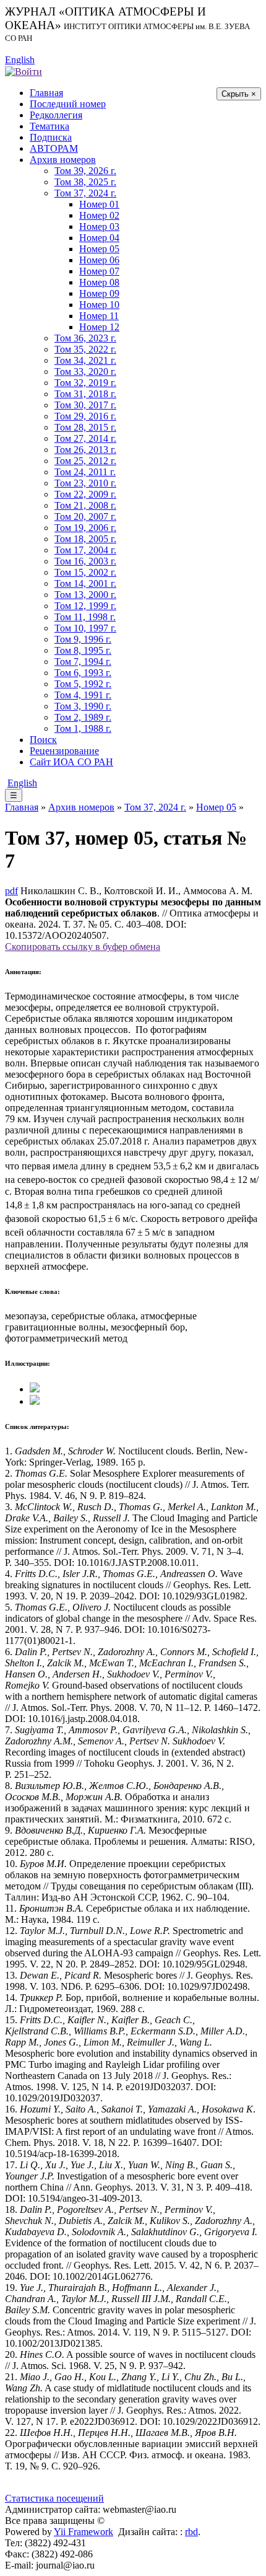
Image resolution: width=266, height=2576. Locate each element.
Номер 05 (99, 249)
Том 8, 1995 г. (83, 650)
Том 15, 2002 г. (85, 572)
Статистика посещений (54, 2498)
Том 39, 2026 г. (85, 171)
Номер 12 (99, 327)
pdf (11, 891)
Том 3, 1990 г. (83, 706)
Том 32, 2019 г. (85, 383)
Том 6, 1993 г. (83, 673)
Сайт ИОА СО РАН (71, 762)
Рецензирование (64, 751)
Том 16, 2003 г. (85, 561)
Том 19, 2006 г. (85, 528)
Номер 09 (99, 293)
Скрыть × (239, 94)
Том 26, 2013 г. (85, 450)
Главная (46, 93)
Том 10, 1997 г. (85, 628)
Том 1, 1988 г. (83, 728)
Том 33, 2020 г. (85, 371)
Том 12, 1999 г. (85, 606)
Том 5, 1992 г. (83, 684)
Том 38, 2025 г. (85, 182)
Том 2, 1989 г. (83, 717)
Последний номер (68, 104)
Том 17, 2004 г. (85, 550)
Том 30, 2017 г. (85, 405)
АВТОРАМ (54, 148)
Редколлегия (56, 115)
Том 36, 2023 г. (85, 338)
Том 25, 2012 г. (85, 461)
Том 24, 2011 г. (85, 472)
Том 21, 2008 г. (85, 505)
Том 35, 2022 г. (85, 349)
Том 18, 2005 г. (85, 539)
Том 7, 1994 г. (83, 662)
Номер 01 (99, 204)
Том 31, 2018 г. (85, 394)
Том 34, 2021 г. (85, 360)
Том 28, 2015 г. (85, 427)
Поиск (43, 740)
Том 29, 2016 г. (85, 416)
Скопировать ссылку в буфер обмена (83, 947)
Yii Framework (84, 2532)
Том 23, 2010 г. (85, 483)
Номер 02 (99, 215)
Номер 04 (99, 238)
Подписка (51, 137)
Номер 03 (99, 226)
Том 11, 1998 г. (85, 617)
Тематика (49, 126)
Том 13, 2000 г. (85, 595)
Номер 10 (99, 305)
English (20, 60)
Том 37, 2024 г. (85, 193)
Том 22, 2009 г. (85, 494)
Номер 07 (99, 271)
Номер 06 (99, 260)
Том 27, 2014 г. (85, 438)
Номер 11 (99, 316)
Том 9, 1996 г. (83, 639)
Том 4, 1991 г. (83, 695)
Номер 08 (99, 282)
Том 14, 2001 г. (85, 583)
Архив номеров (63, 160)
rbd (191, 2532)
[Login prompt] (24, 71)
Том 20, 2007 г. (85, 517)
